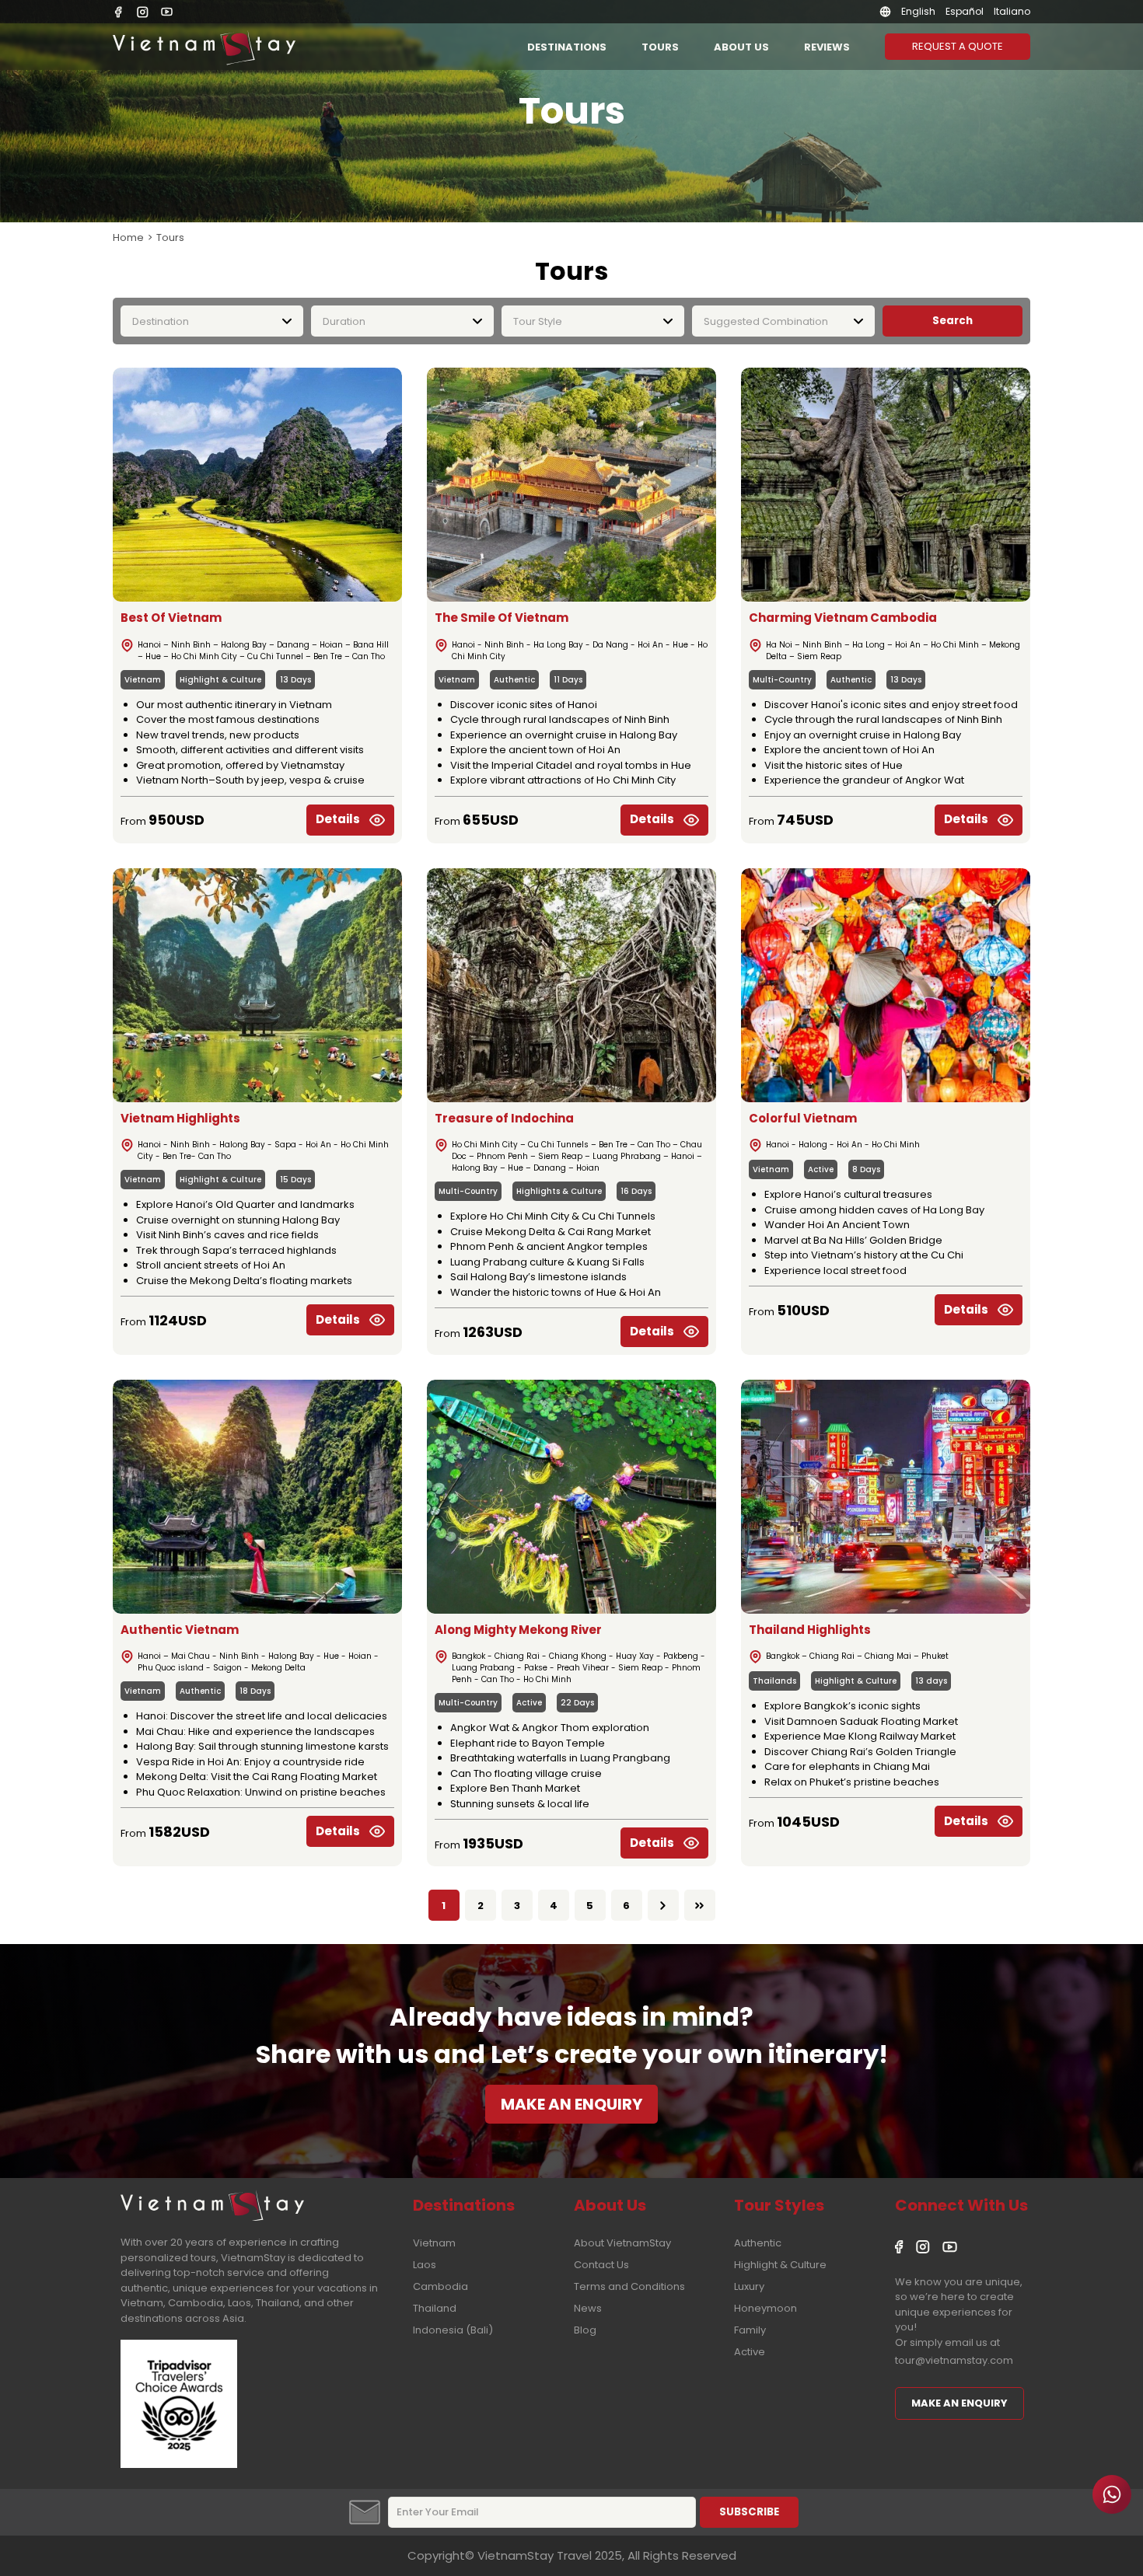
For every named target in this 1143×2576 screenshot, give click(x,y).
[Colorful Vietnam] (886, 985)
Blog (585, 2330)
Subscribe (749, 2512)
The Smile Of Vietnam (502, 618)
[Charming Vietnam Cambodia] (886, 485)
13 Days (295, 680)
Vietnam (143, 680)
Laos (425, 2265)
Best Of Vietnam (171, 618)
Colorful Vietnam (803, 1118)
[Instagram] (143, 12)
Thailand (435, 2308)
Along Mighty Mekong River (518, 1630)
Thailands (774, 1681)
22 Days (577, 1703)
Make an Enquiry (959, 2403)
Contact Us (601, 2265)
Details (338, 819)
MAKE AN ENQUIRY (571, 2104)
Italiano (1012, 11)
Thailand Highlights (810, 1630)
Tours (660, 47)
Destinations (567, 47)
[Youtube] (167, 12)
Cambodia (440, 2286)
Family (750, 2330)
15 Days (295, 1180)
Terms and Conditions (629, 2286)
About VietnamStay (622, 2243)
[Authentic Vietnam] (257, 1497)
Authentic (514, 680)
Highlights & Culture (559, 1191)
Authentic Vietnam (180, 1630)
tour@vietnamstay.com (954, 2360)
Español (965, 11)
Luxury (749, 2286)
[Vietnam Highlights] (257, 985)
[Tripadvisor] (179, 2464)
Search (952, 321)
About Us (741, 47)
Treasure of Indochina (504, 1118)
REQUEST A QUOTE (958, 46)
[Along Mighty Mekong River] (571, 1497)
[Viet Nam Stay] (212, 2203)
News (588, 2308)
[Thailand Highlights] (886, 1497)
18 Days (255, 1691)
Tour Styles (779, 2205)
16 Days (636, 1191)
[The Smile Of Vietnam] (571, 485)
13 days (931, 1681)
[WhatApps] (1112, 2494)
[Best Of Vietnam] (257, 485)
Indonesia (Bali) (453, 2330)
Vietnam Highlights (180, 1118)
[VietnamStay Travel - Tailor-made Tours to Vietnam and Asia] (204, 47)
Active (821, 1169)
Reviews (827, 47)
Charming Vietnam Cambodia (843, 618)
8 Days (866, 1169)
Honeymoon (765, 2308)
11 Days (568, 680)
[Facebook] (119, 12)
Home (128, 237)
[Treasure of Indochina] (571, 985)
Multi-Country (782, 680)
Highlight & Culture (220, 680)
